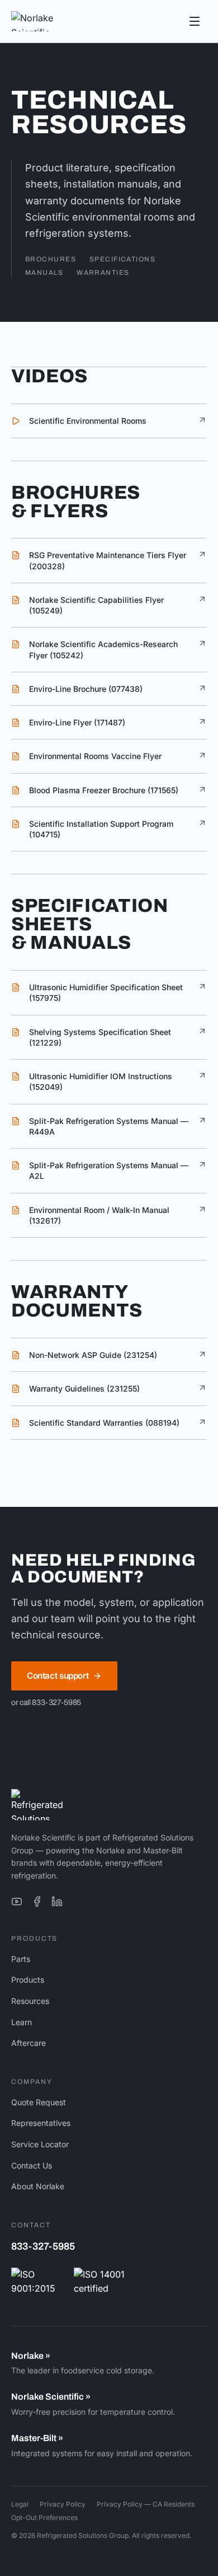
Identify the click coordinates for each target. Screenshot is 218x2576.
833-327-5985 (43, 2246)
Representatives (41, 2123)
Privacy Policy (63, 2504)
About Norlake (38, 2186)
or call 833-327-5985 (46, 1702)
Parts (21, 1959)
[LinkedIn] (57, 1901)
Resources (30, 2001)
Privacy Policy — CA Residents (146, 2504)
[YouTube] (17, 1901)
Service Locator (40, 2144)
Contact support (58, 1676)
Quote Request (39, 2102)
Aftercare (29, 2043)
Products (28, 1980)
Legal (20, 2504)
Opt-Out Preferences (44, 2518)
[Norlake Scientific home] (48, 21)
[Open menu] (195, 21)
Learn (22, 2022)
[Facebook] (37, 1901)
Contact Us (32, 2165)
